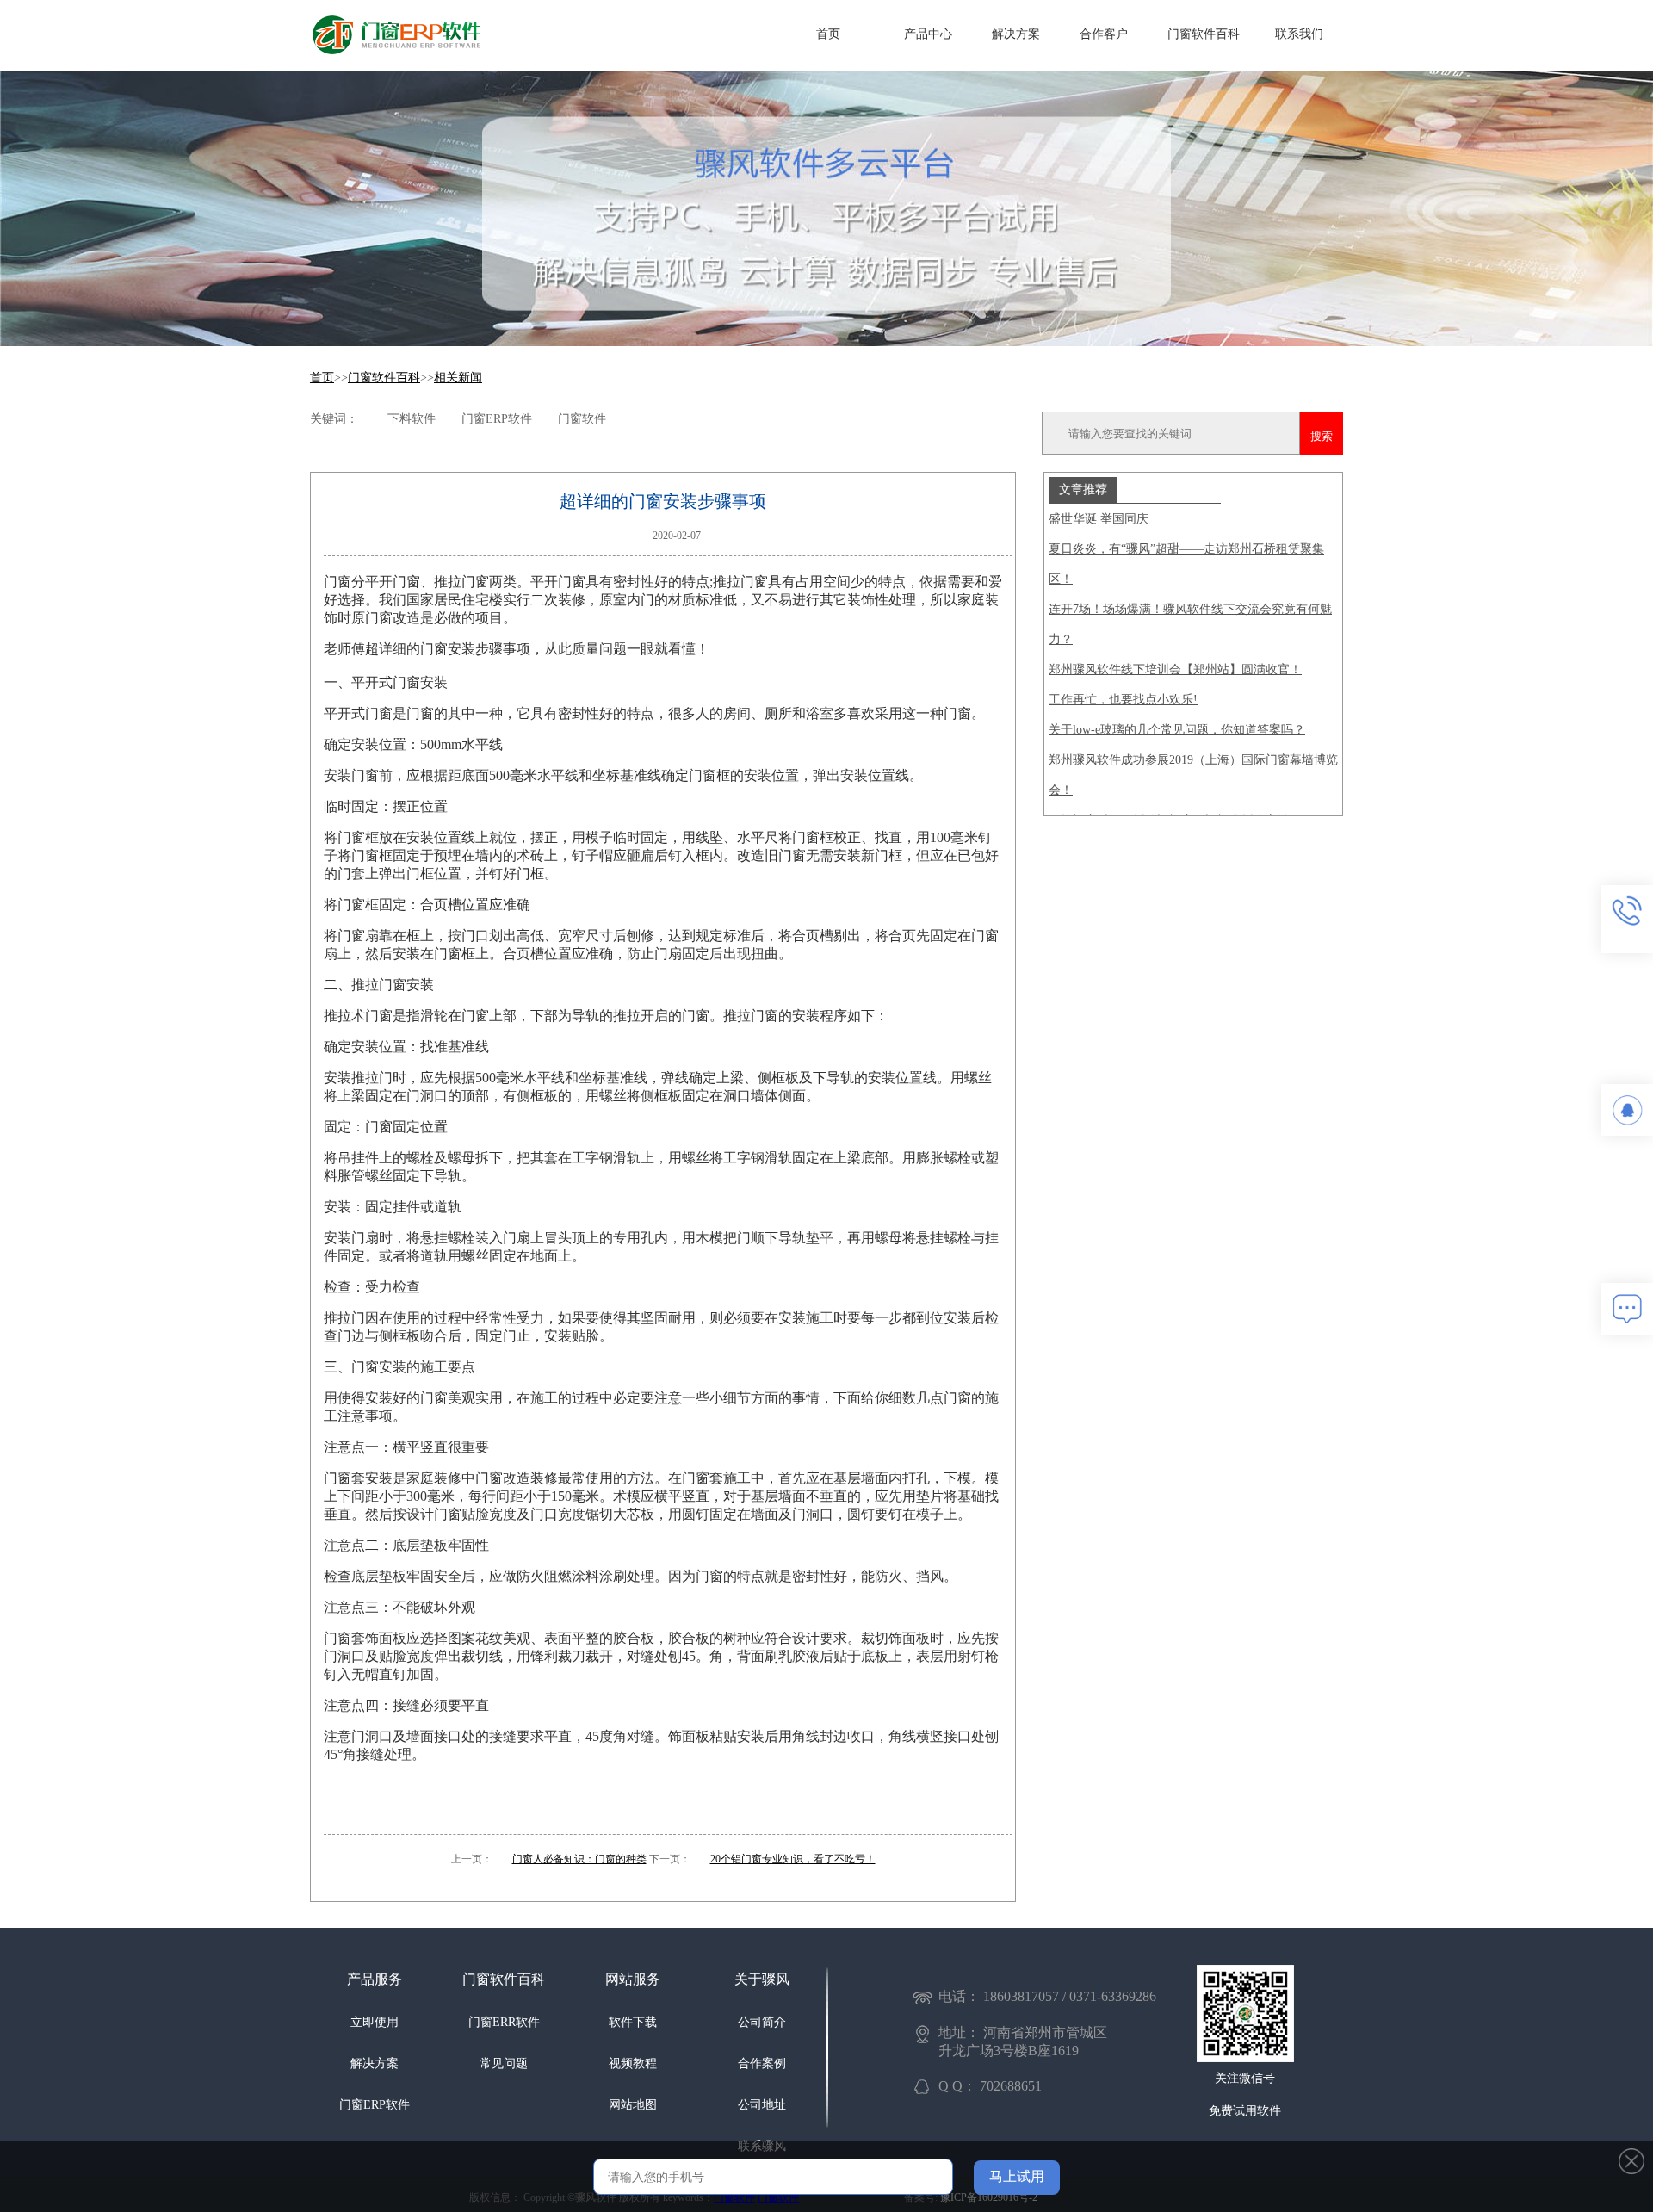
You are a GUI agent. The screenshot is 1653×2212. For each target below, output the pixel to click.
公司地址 (762, 2105)
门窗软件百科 (1204, 34)
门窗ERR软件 (504, 2022)
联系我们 (1299, 34)
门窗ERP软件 (375, 2105)
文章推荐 (1083, 489)
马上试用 (1017, 2176)
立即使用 (375, 2022)
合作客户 (1104, 34)
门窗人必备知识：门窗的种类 (579, 1859)
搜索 (1322, 436)
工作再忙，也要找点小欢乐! (1123, 700)
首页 (828, 34)
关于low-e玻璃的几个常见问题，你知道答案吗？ (1177, 730)
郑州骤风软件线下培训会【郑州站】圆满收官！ (1175, 669)
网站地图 (633, 2105)
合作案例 (762, 2063)
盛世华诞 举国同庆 (1099, 519)
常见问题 (504, 2063)
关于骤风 (762, 1979)
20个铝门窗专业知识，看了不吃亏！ (793, 1859)
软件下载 (633, 2022)
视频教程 (633, 2063)
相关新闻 (458, 378)
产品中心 (928, 34)
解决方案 (1016, 34)
